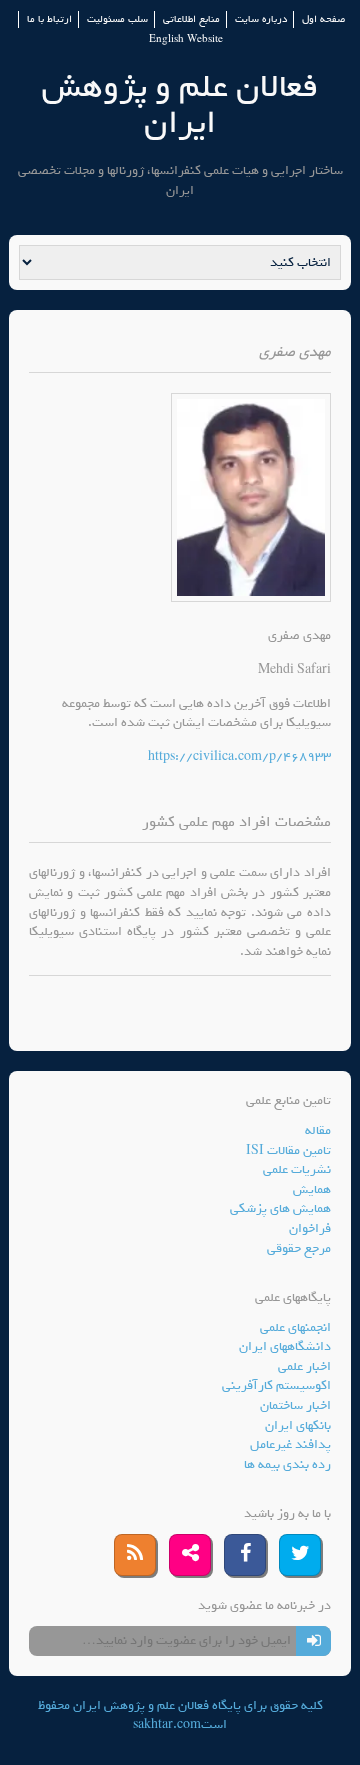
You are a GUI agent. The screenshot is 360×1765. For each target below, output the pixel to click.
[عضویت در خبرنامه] (313, 1641)
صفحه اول (323, 19)
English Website (186, 39)
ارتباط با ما (49, 19)
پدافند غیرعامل (290, 1444)
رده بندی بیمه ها (287, 1464)
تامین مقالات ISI (288, 1150)
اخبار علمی (304, 1366)
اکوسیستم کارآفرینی (276, 1385)
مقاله (318, 1130)
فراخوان (310, 1228)
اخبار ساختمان (295, 1405)
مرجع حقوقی (299, 1248)
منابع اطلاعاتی (191, 19)
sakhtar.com (167, 1724)
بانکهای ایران (298, 1425)
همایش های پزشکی (280, 1208)
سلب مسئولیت (117, 19)
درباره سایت (261, 19)
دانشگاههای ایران (285, 1346)
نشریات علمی (297, 1169)
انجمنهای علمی (295, 1327)
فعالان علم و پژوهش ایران (180, 104)
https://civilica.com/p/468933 (239, 756)
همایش (312, 1189)
